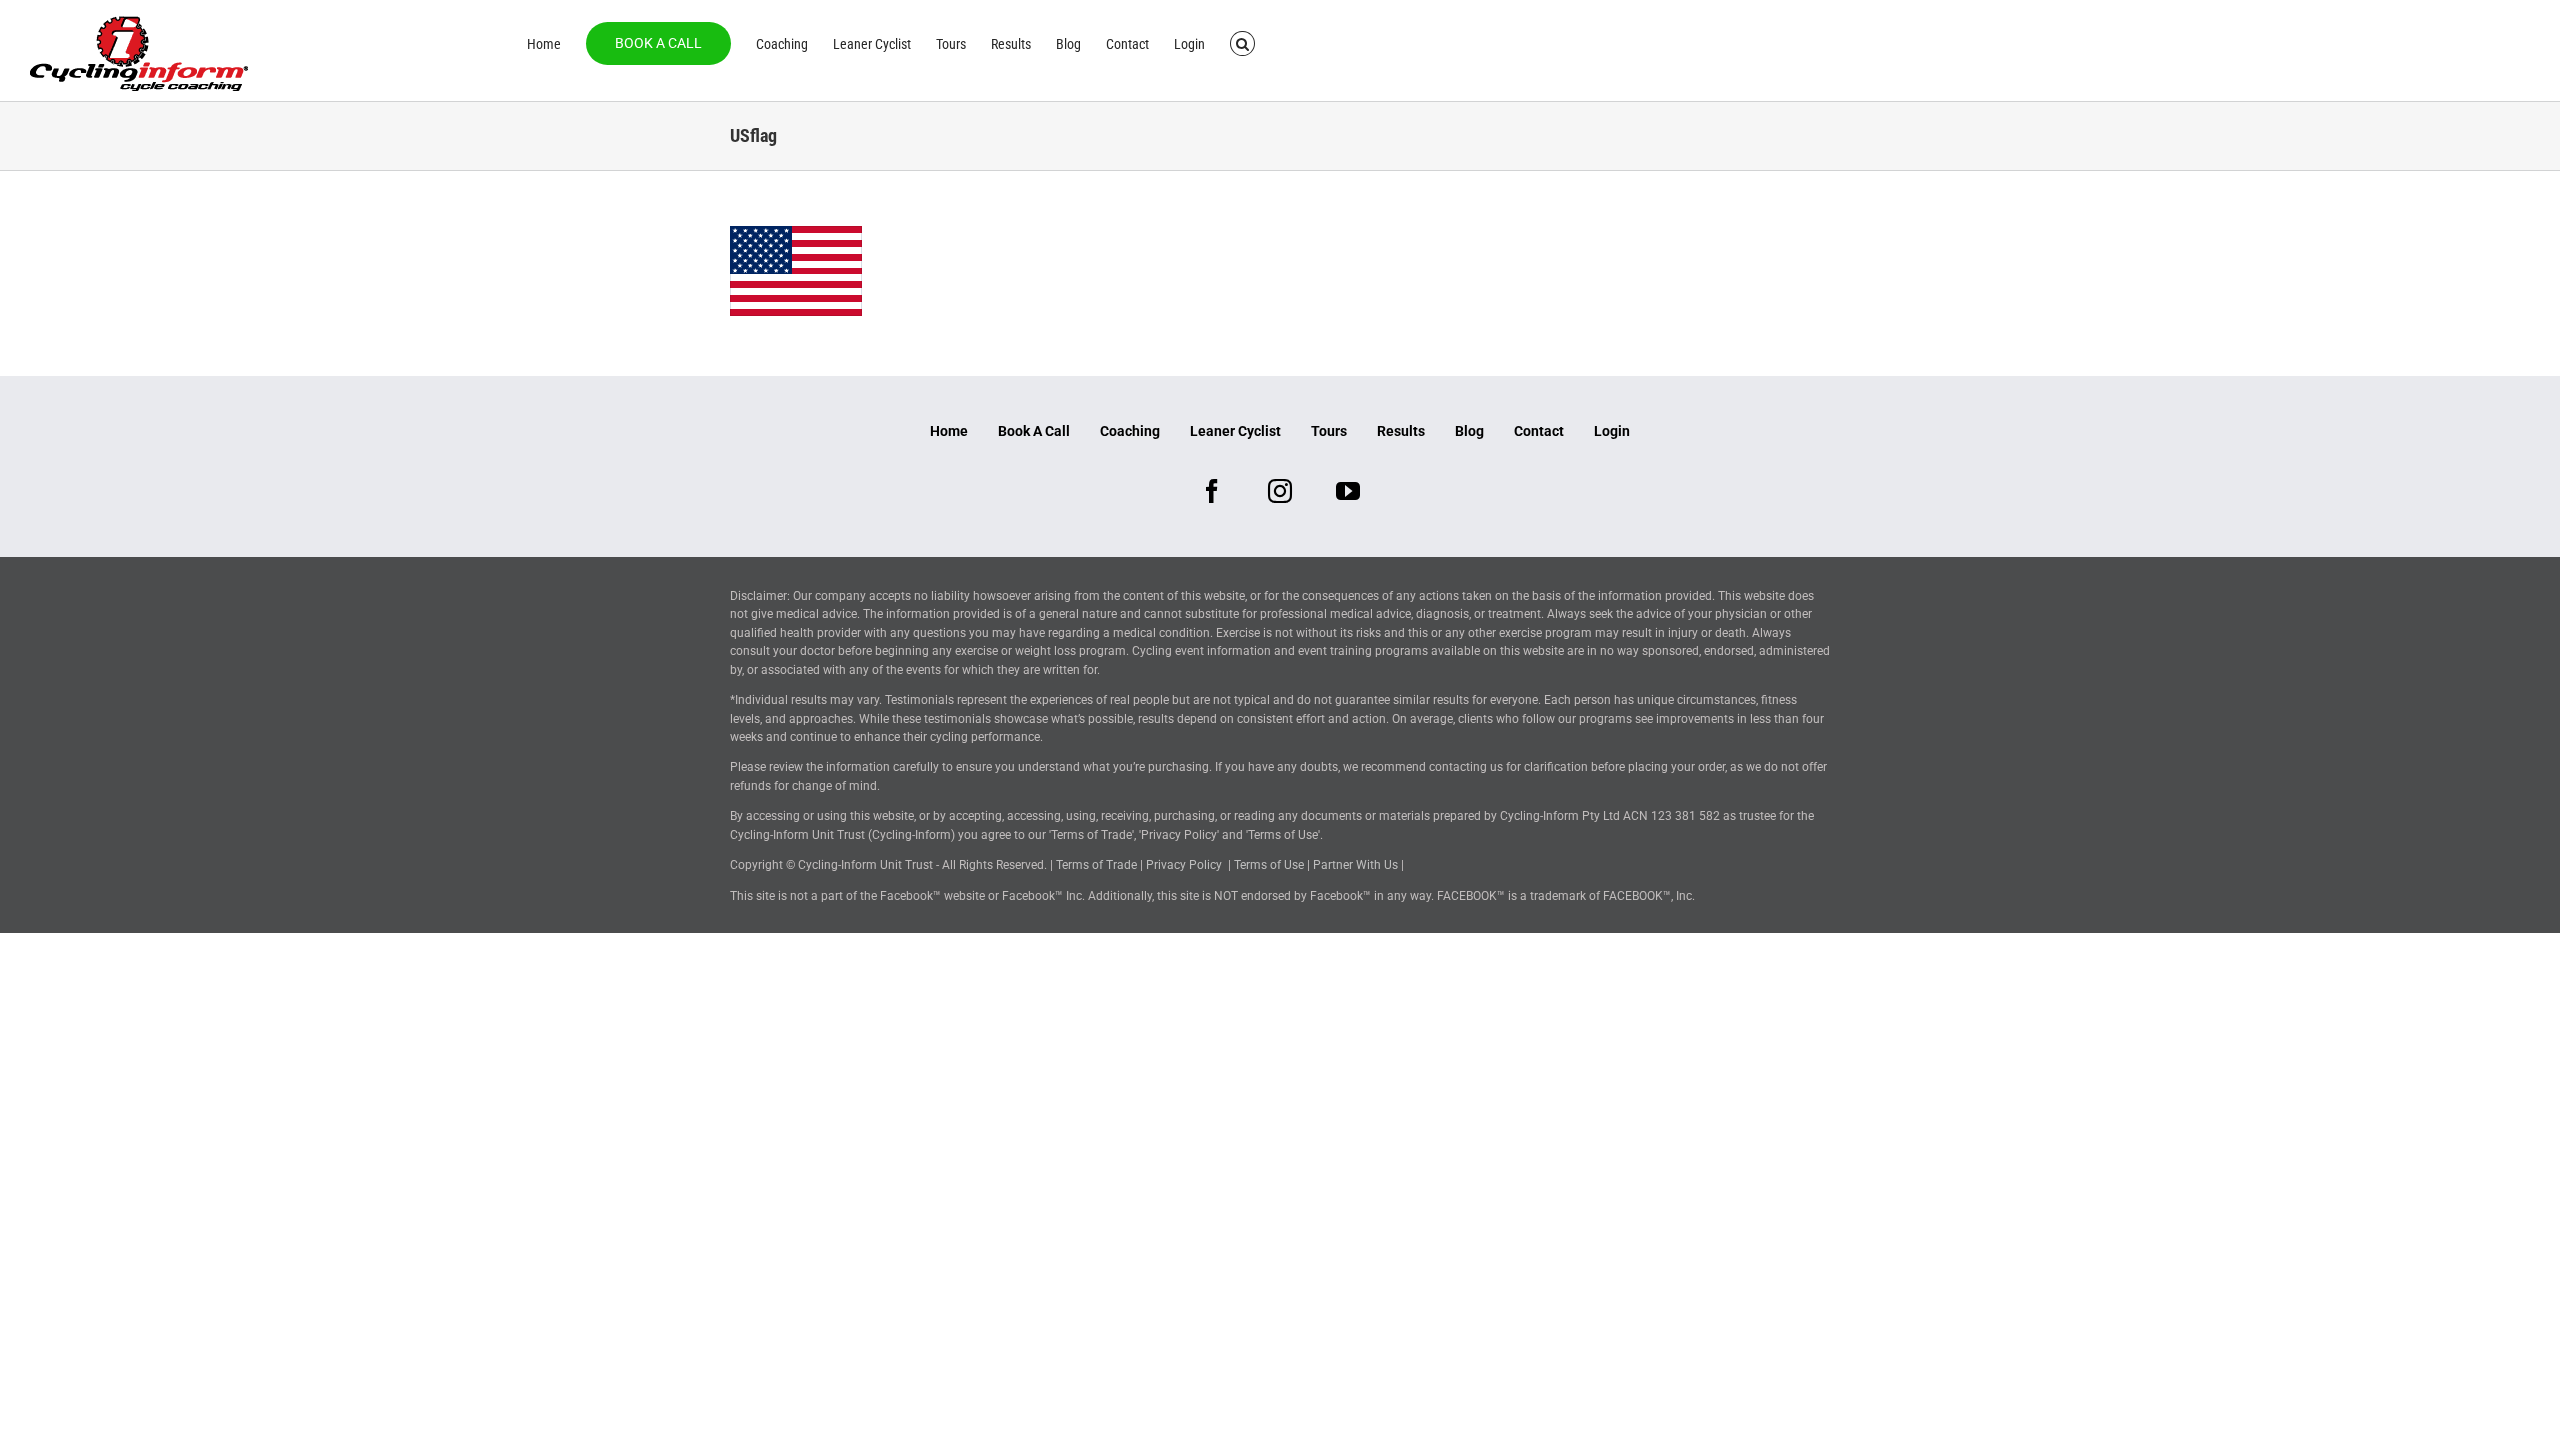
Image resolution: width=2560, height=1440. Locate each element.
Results (1401, 431)
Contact (1539, 431)
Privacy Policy (1184, 865)
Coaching (1130, 431)
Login (1612, 431)
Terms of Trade (1096, 865)
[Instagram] (1280, 491)
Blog (1469, 431)
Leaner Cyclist (1235, 431)
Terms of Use (1269, 865)
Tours (1329, 431)
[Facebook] (1212, 491)
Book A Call (1034, 431)
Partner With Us (1355, 865)
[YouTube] (1348, 491)
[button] (1242, 42)
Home (949, 431)
